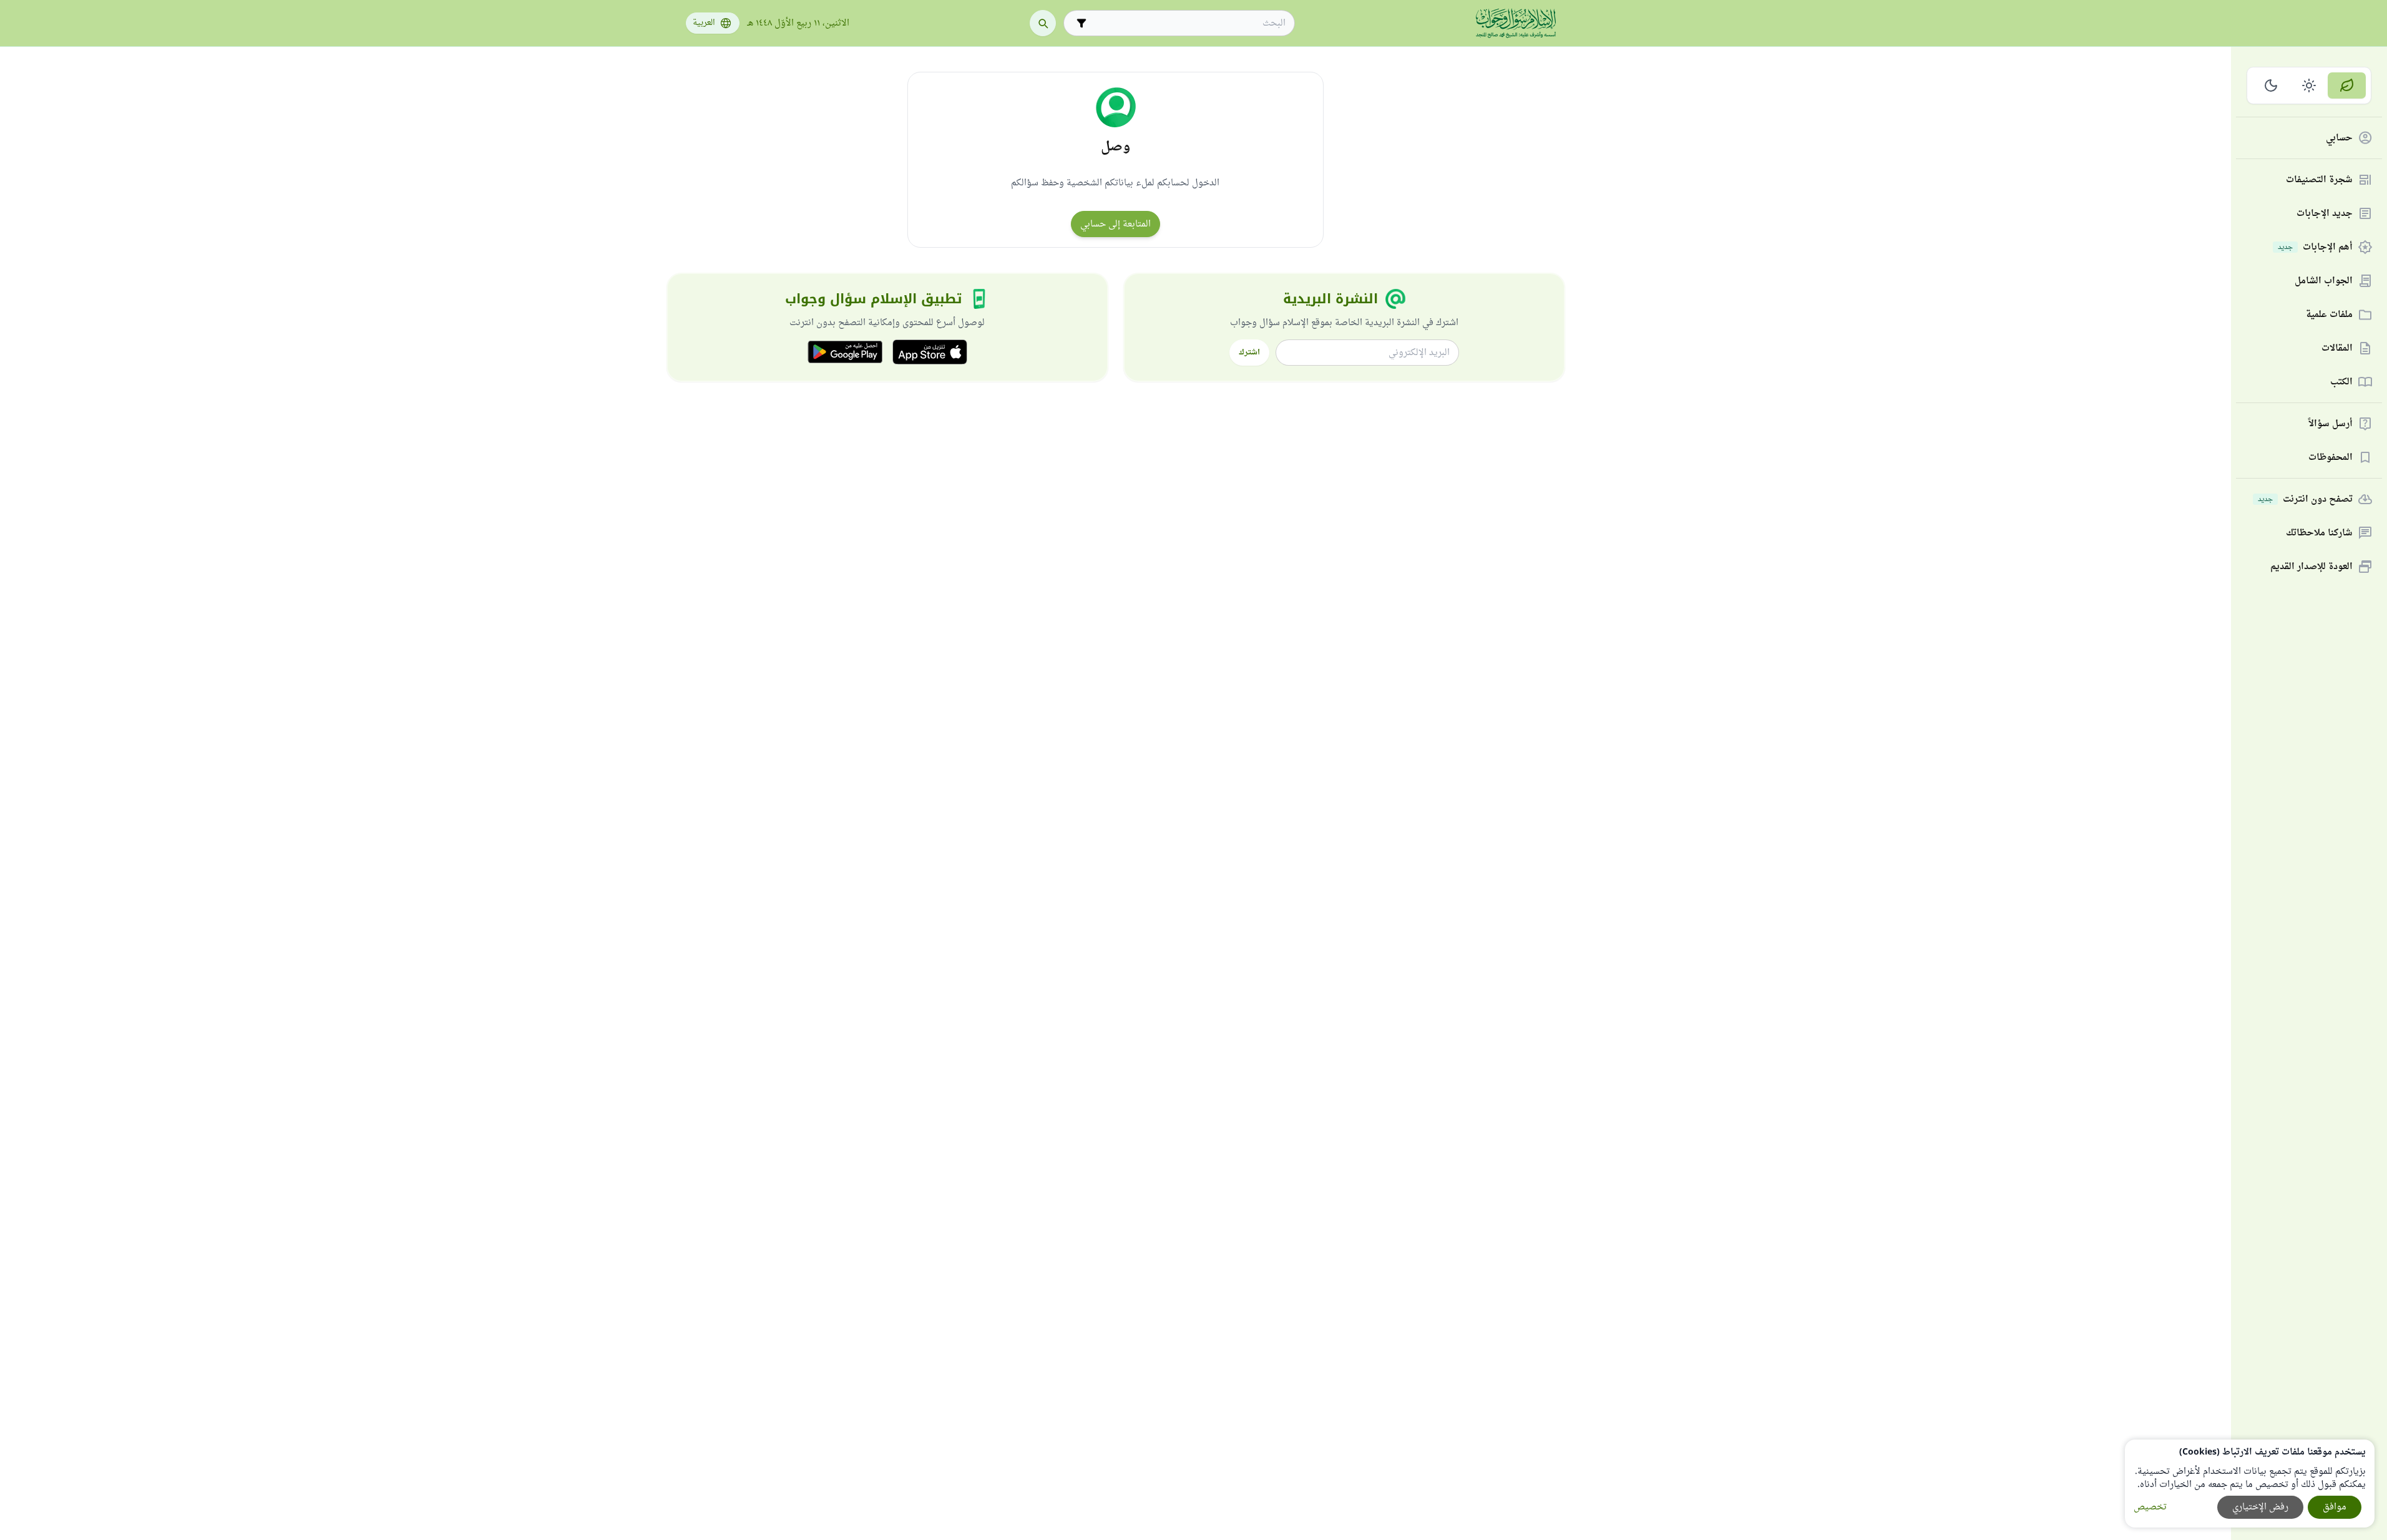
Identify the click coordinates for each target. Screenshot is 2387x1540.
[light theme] (2309, 85)
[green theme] (2347, 85)
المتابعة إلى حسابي (1115, 224)
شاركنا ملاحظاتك (2319, 533)
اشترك (1249, 353)
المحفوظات (2331, 458)
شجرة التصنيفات (2319, 180)
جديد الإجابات (2325, 214)
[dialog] (2250, 1484)
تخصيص (2150, 1507)
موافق (2335, 1507)
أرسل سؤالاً (2331, 424)
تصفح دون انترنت (2305, 500)
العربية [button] (704, 23)
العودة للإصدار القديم (2311, 567)
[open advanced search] (1081, 23)
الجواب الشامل (2324, 281)
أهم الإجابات (2315, 247)
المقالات (2337, 348)
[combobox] (1188, 23)
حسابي (2339, 138)
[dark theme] (2271, 85)
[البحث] (1043, 23)
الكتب (2341, 382)
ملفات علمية (2329, 315)
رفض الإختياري (2260, 1507)
